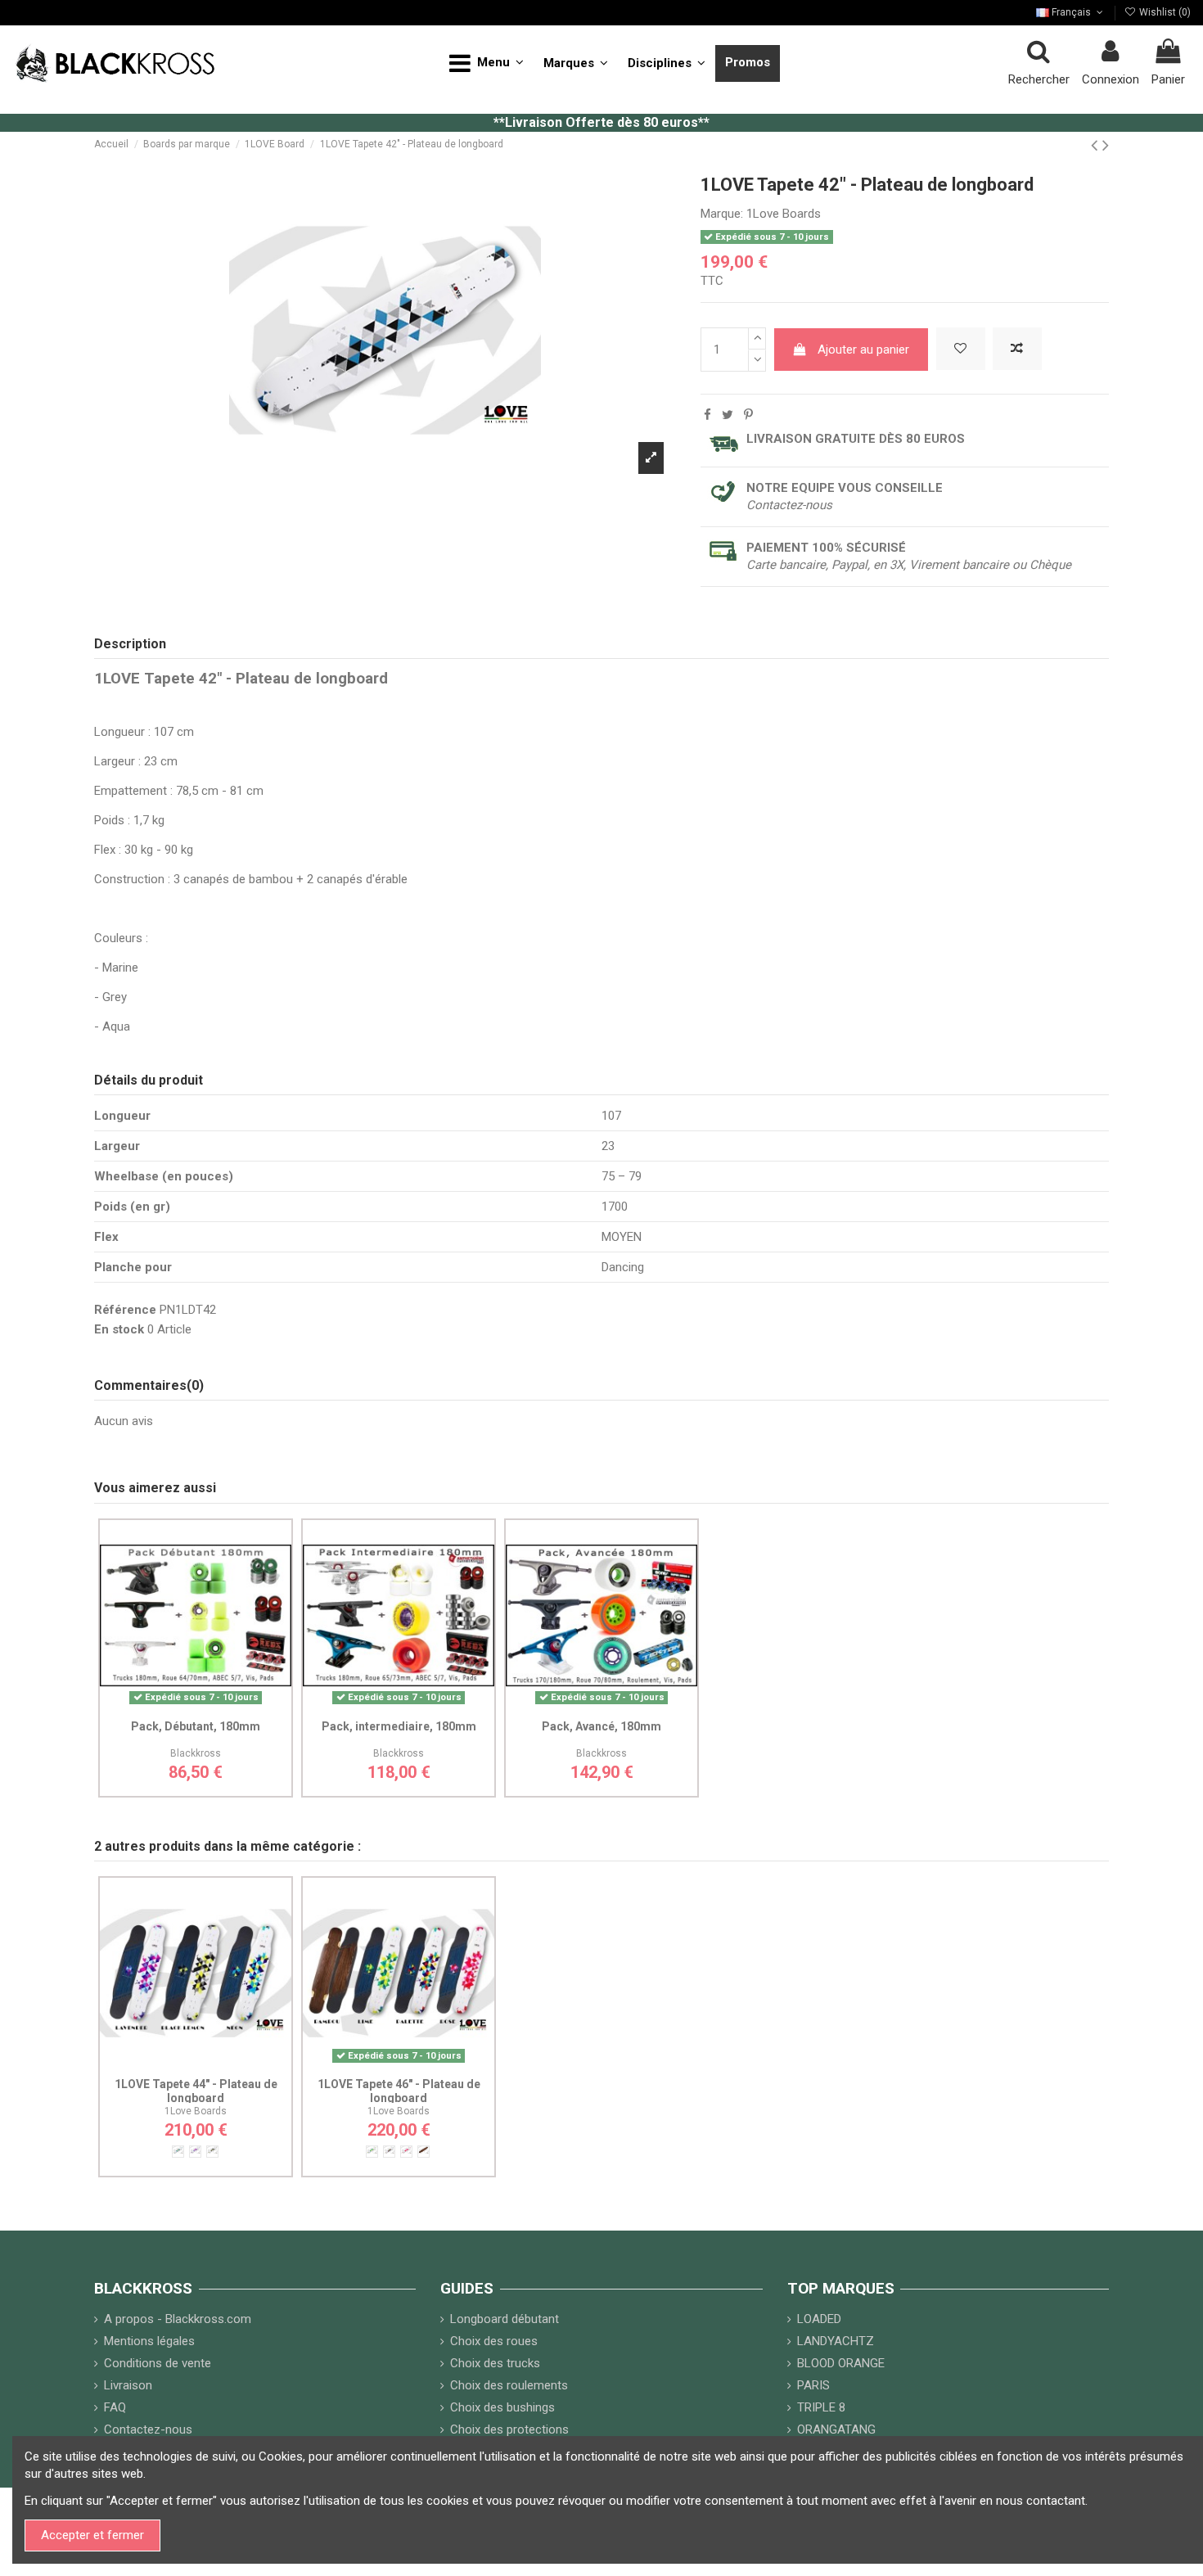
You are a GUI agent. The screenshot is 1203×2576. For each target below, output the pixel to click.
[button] (487, 63)
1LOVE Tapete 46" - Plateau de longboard (399, 2091)
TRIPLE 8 (821, 2407)
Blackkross (196, 1753)
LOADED (819, 2319)
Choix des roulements (509, 2385)
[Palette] (389, 2152)
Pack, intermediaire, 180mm (399, 1726)
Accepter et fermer (92, 2535)
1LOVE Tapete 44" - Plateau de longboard (196, 2091)
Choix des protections (509, 2429)
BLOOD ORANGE (841, 2363)
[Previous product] (1097, 145)
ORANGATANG (836, 2429)
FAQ (115, 2407)
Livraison (128, 2385)
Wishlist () (1164, 12)
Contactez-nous (148, 2429)
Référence (125, 1310)
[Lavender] (195, 2152)
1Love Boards (784, 214)
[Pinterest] (748, 415)
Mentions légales (149, 2341)
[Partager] (707, 415)
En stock (119, 1329)
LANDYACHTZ (836, 2341)
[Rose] (406, 2152)
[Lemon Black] (212, 2152)
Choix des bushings (502, 2407)
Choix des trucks (495, 2363)
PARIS (813, 2385)
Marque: (722, 214)
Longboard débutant (505, 2319)
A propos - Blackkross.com (178, 2319)
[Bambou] (424, 2152)
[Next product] (1106, 145)
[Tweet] (728, 415)
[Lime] (372, 2152)
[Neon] (178, 2152)
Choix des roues (494, 2341)
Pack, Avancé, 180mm (601, 1726)
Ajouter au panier (863, 350)
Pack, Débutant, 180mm (196, 1726)
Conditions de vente (158, 2363)
